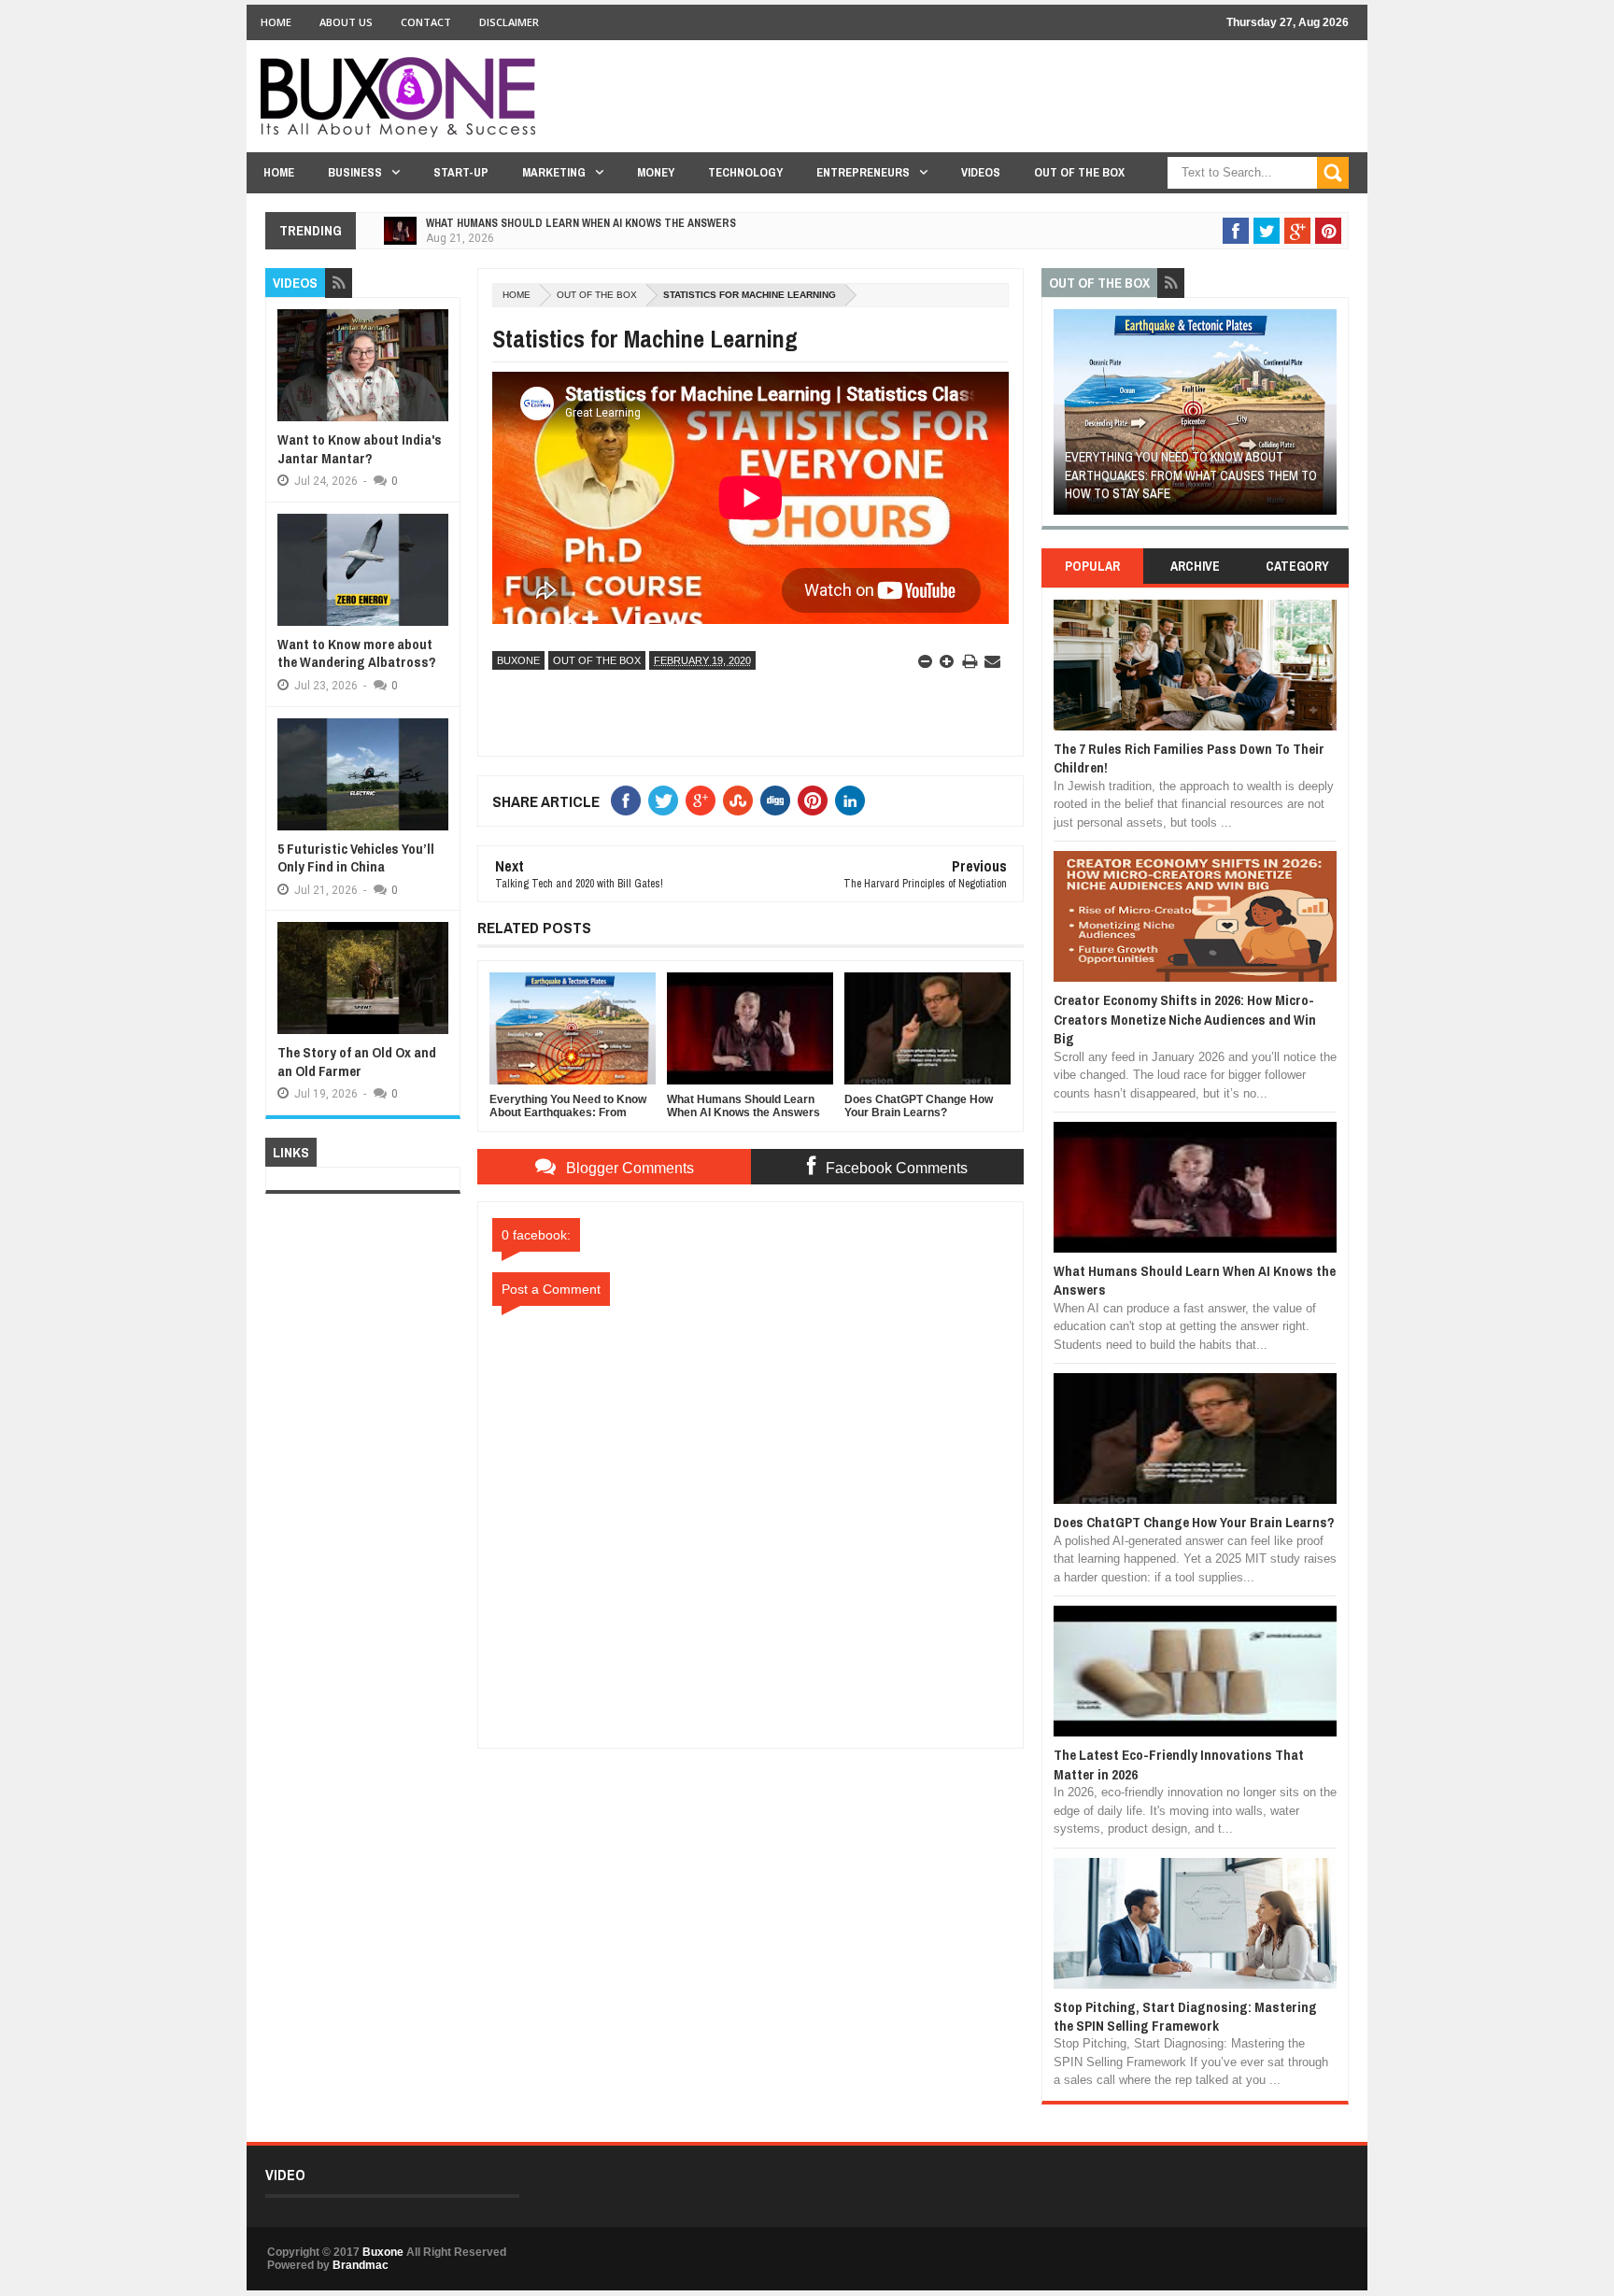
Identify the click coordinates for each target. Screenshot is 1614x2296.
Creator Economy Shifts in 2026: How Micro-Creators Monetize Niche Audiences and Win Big (1185, 1019)
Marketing (554, 172)
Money (656, 172)
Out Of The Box (1079, 172)
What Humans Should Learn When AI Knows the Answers (581, 223)
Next (1326, 418)
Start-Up (461, 172)
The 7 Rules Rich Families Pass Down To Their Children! (1189, 758)
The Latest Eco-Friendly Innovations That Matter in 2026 (1179, 1764)
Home (276, 22)
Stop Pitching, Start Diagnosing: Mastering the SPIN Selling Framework (1185, 2016)
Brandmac (361, 2265)
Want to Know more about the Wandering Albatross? (357, 653)
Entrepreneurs (863, 172)
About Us (346, 22)
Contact (426, 22)
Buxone (518, 660)
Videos (981, 172)
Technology (745, 172)
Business (355, 172)
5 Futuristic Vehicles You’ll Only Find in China (356, 858)
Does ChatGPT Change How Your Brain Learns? (1194, 1522)
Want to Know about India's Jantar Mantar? (360, 449)
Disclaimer (509, 22)
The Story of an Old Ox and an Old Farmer (357, 1062)
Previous (1064, 418)
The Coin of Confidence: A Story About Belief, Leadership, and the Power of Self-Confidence (1193, 475)
